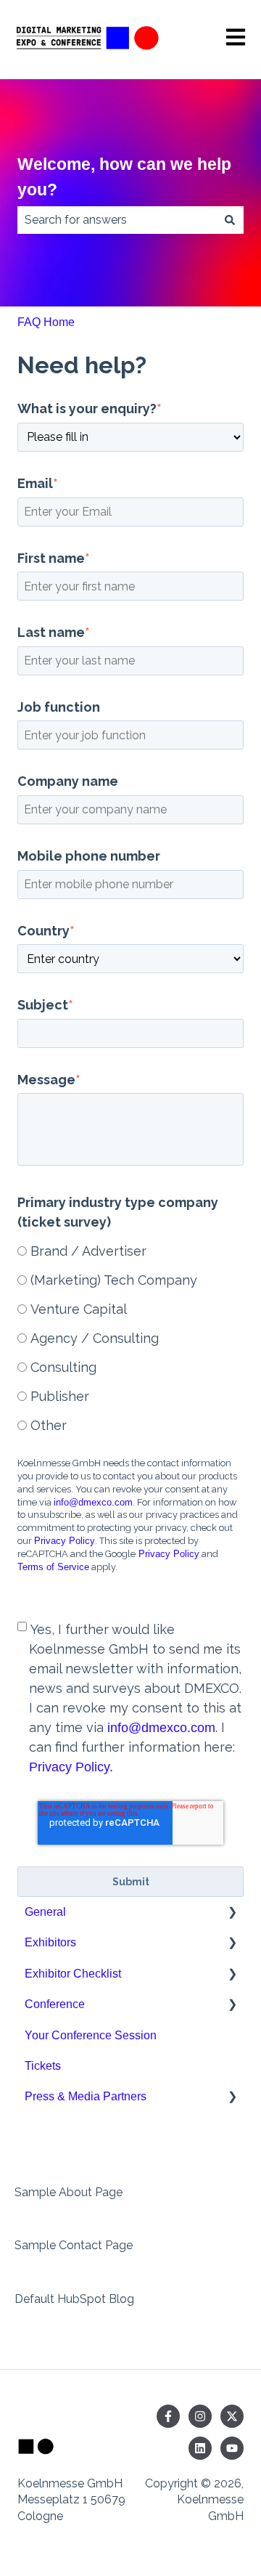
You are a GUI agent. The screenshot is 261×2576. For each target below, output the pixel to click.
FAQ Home (46, 322)
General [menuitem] (45, 1912)
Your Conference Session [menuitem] (91, 2035)
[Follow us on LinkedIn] (200, 2448)
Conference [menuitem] (55, 2004)
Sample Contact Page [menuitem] (74, 2245)
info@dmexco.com (93, 1502)
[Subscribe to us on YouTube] (232, 2448)
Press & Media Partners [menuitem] (86, 2096)
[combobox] (117, 220)
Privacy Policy (65, 1541)
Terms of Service (53, 1567)
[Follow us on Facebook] (168, 2416)
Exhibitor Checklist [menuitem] (73, 1974)
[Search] (230, 220)
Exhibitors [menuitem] (50, 1942)
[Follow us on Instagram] (200, 2416)
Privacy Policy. (71, 1767)
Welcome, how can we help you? (124, 177)
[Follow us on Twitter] (232, 2416)
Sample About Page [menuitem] (69, 2192)
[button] (232, 1913)
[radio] (130, 1250)
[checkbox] (130, 1337)
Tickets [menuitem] (43, 2066)
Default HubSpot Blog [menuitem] (74, 2299)
